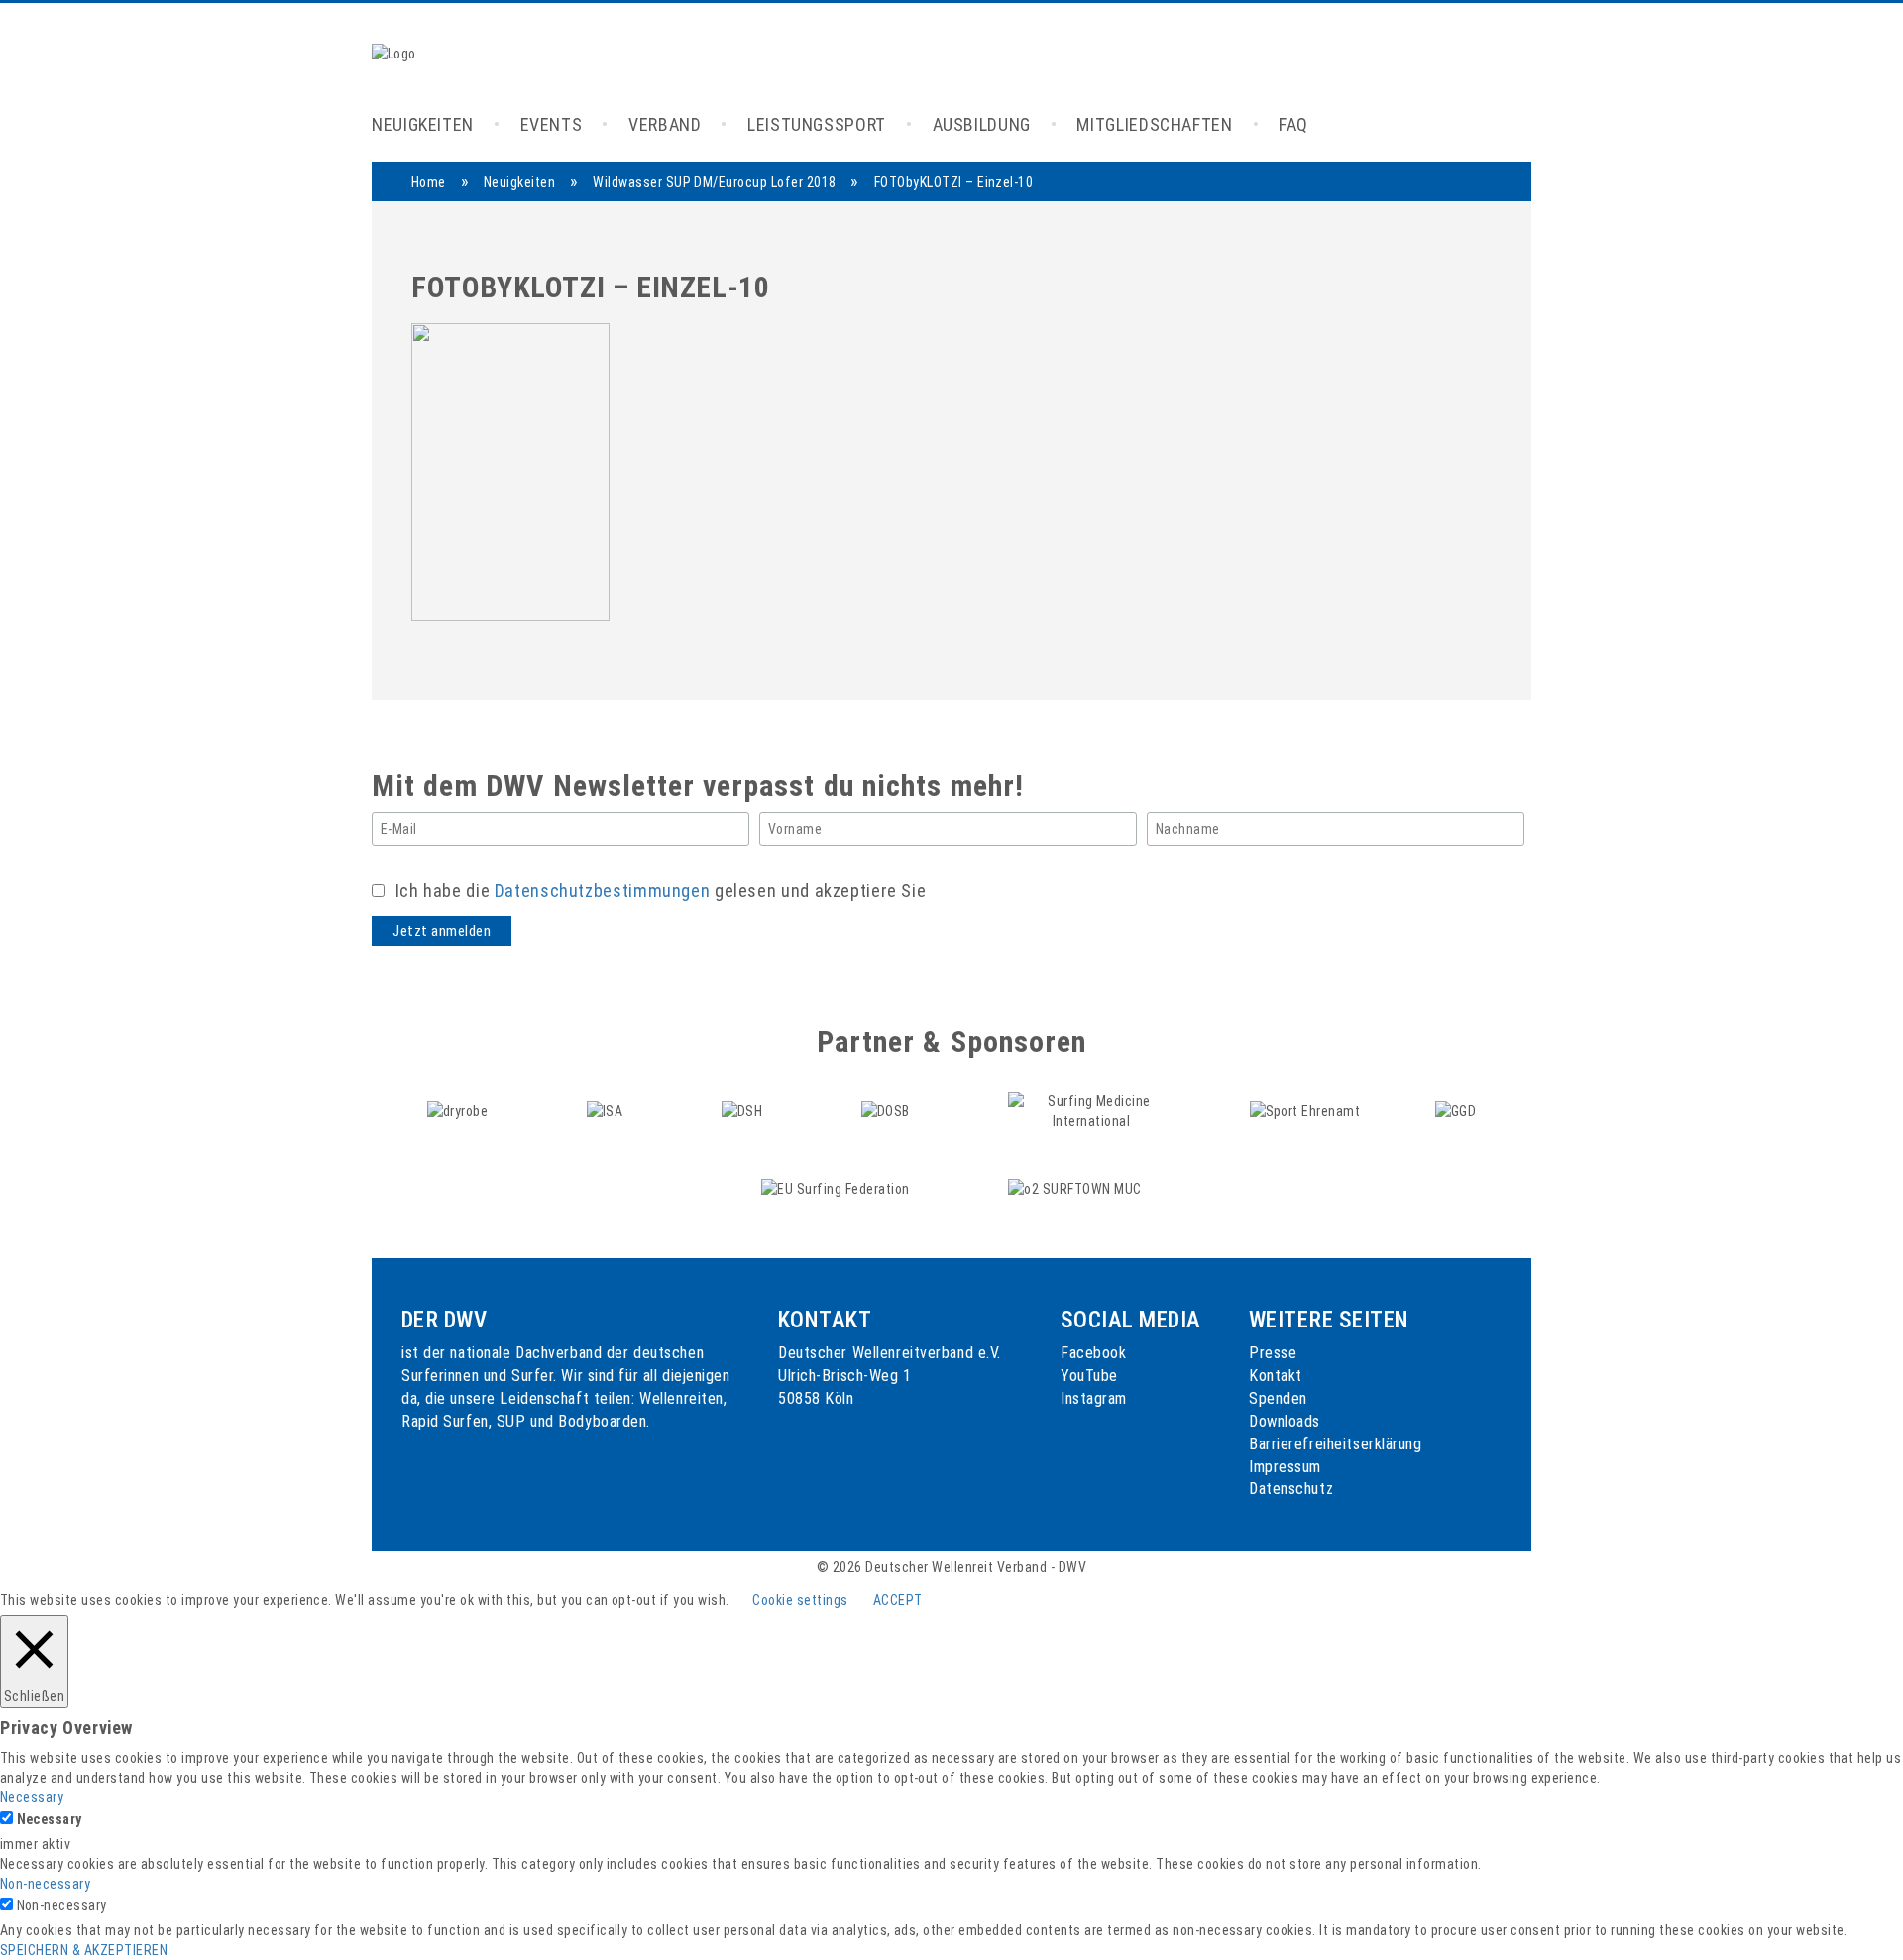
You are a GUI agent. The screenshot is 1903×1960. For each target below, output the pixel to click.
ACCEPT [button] (898, 1600)
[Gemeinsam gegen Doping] (1455, 1110)
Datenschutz (1291, 1489)
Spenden (1278, 1398)
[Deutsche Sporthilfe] (744, 1110)
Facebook (1093, 1353)
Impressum (1285, 1467)
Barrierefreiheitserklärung (1336, 1444)
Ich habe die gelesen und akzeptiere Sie (658, 891)
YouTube (1089, 1376)
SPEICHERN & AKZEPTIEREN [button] (84, 1950)
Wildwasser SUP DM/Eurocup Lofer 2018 (715, 182)
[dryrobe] (459, 1110)
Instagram (1094, 1398)
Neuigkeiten (423, 124)
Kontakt (1276, 1376)
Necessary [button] (32, 1797)
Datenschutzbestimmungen (603, 891)
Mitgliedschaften (1154, 124)
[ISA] (607, 1110)
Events (552, 124)
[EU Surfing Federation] (837, 1188)
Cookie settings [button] (800, 1600)
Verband (665, 124)
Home (429, 182)
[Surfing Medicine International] (1093, 1110)
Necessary (50, 1819)
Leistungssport (817, 124)
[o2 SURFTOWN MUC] (1074, 1188)
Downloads (1285, 1421)
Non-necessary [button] (45, 1884)
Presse (1273, 1353)
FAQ (1293, 124)
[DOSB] (887, 1110)
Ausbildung (982, 124)
